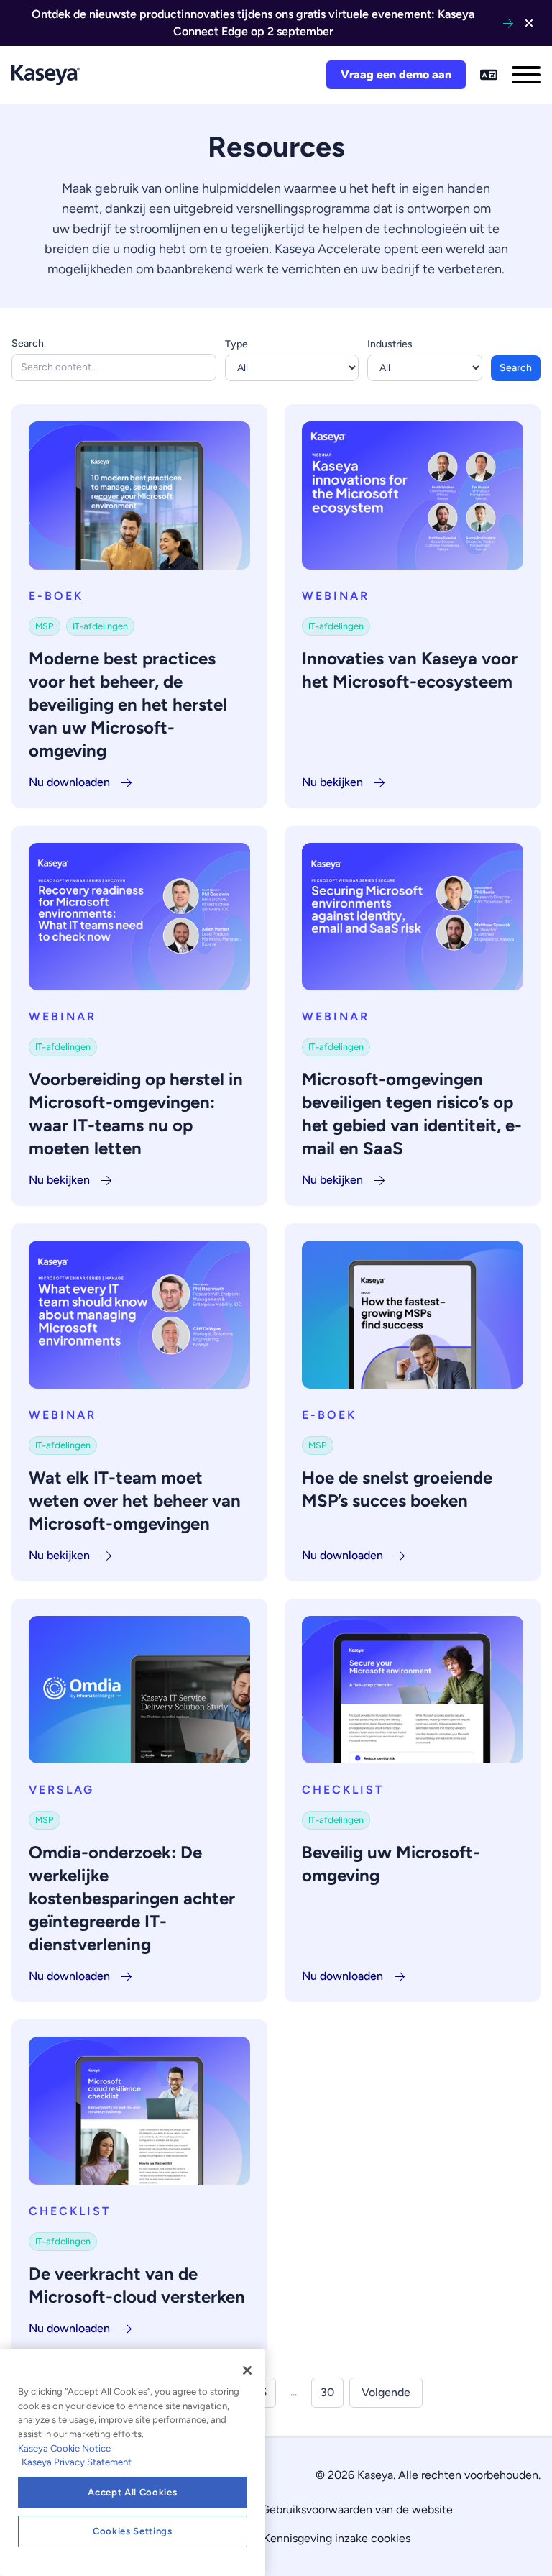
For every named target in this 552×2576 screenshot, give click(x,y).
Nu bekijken (332, 782)
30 (327, 2392)
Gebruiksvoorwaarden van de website (357, 2509)
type (236, 344)
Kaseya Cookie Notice (64, 2448)
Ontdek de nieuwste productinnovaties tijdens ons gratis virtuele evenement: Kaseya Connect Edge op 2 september (253, 23)
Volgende (386, 2392)
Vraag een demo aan (396, 74)
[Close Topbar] (529, 23)
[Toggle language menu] (489, 75)
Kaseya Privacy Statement (77, 2462)
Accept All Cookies (132, 2492)
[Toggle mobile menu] (526, 75)
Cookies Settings (133, 2531)
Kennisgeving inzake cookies (337, 2538)
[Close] (247, 2370)
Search (28, 343)
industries (390, 344)
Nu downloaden (69, 782)
